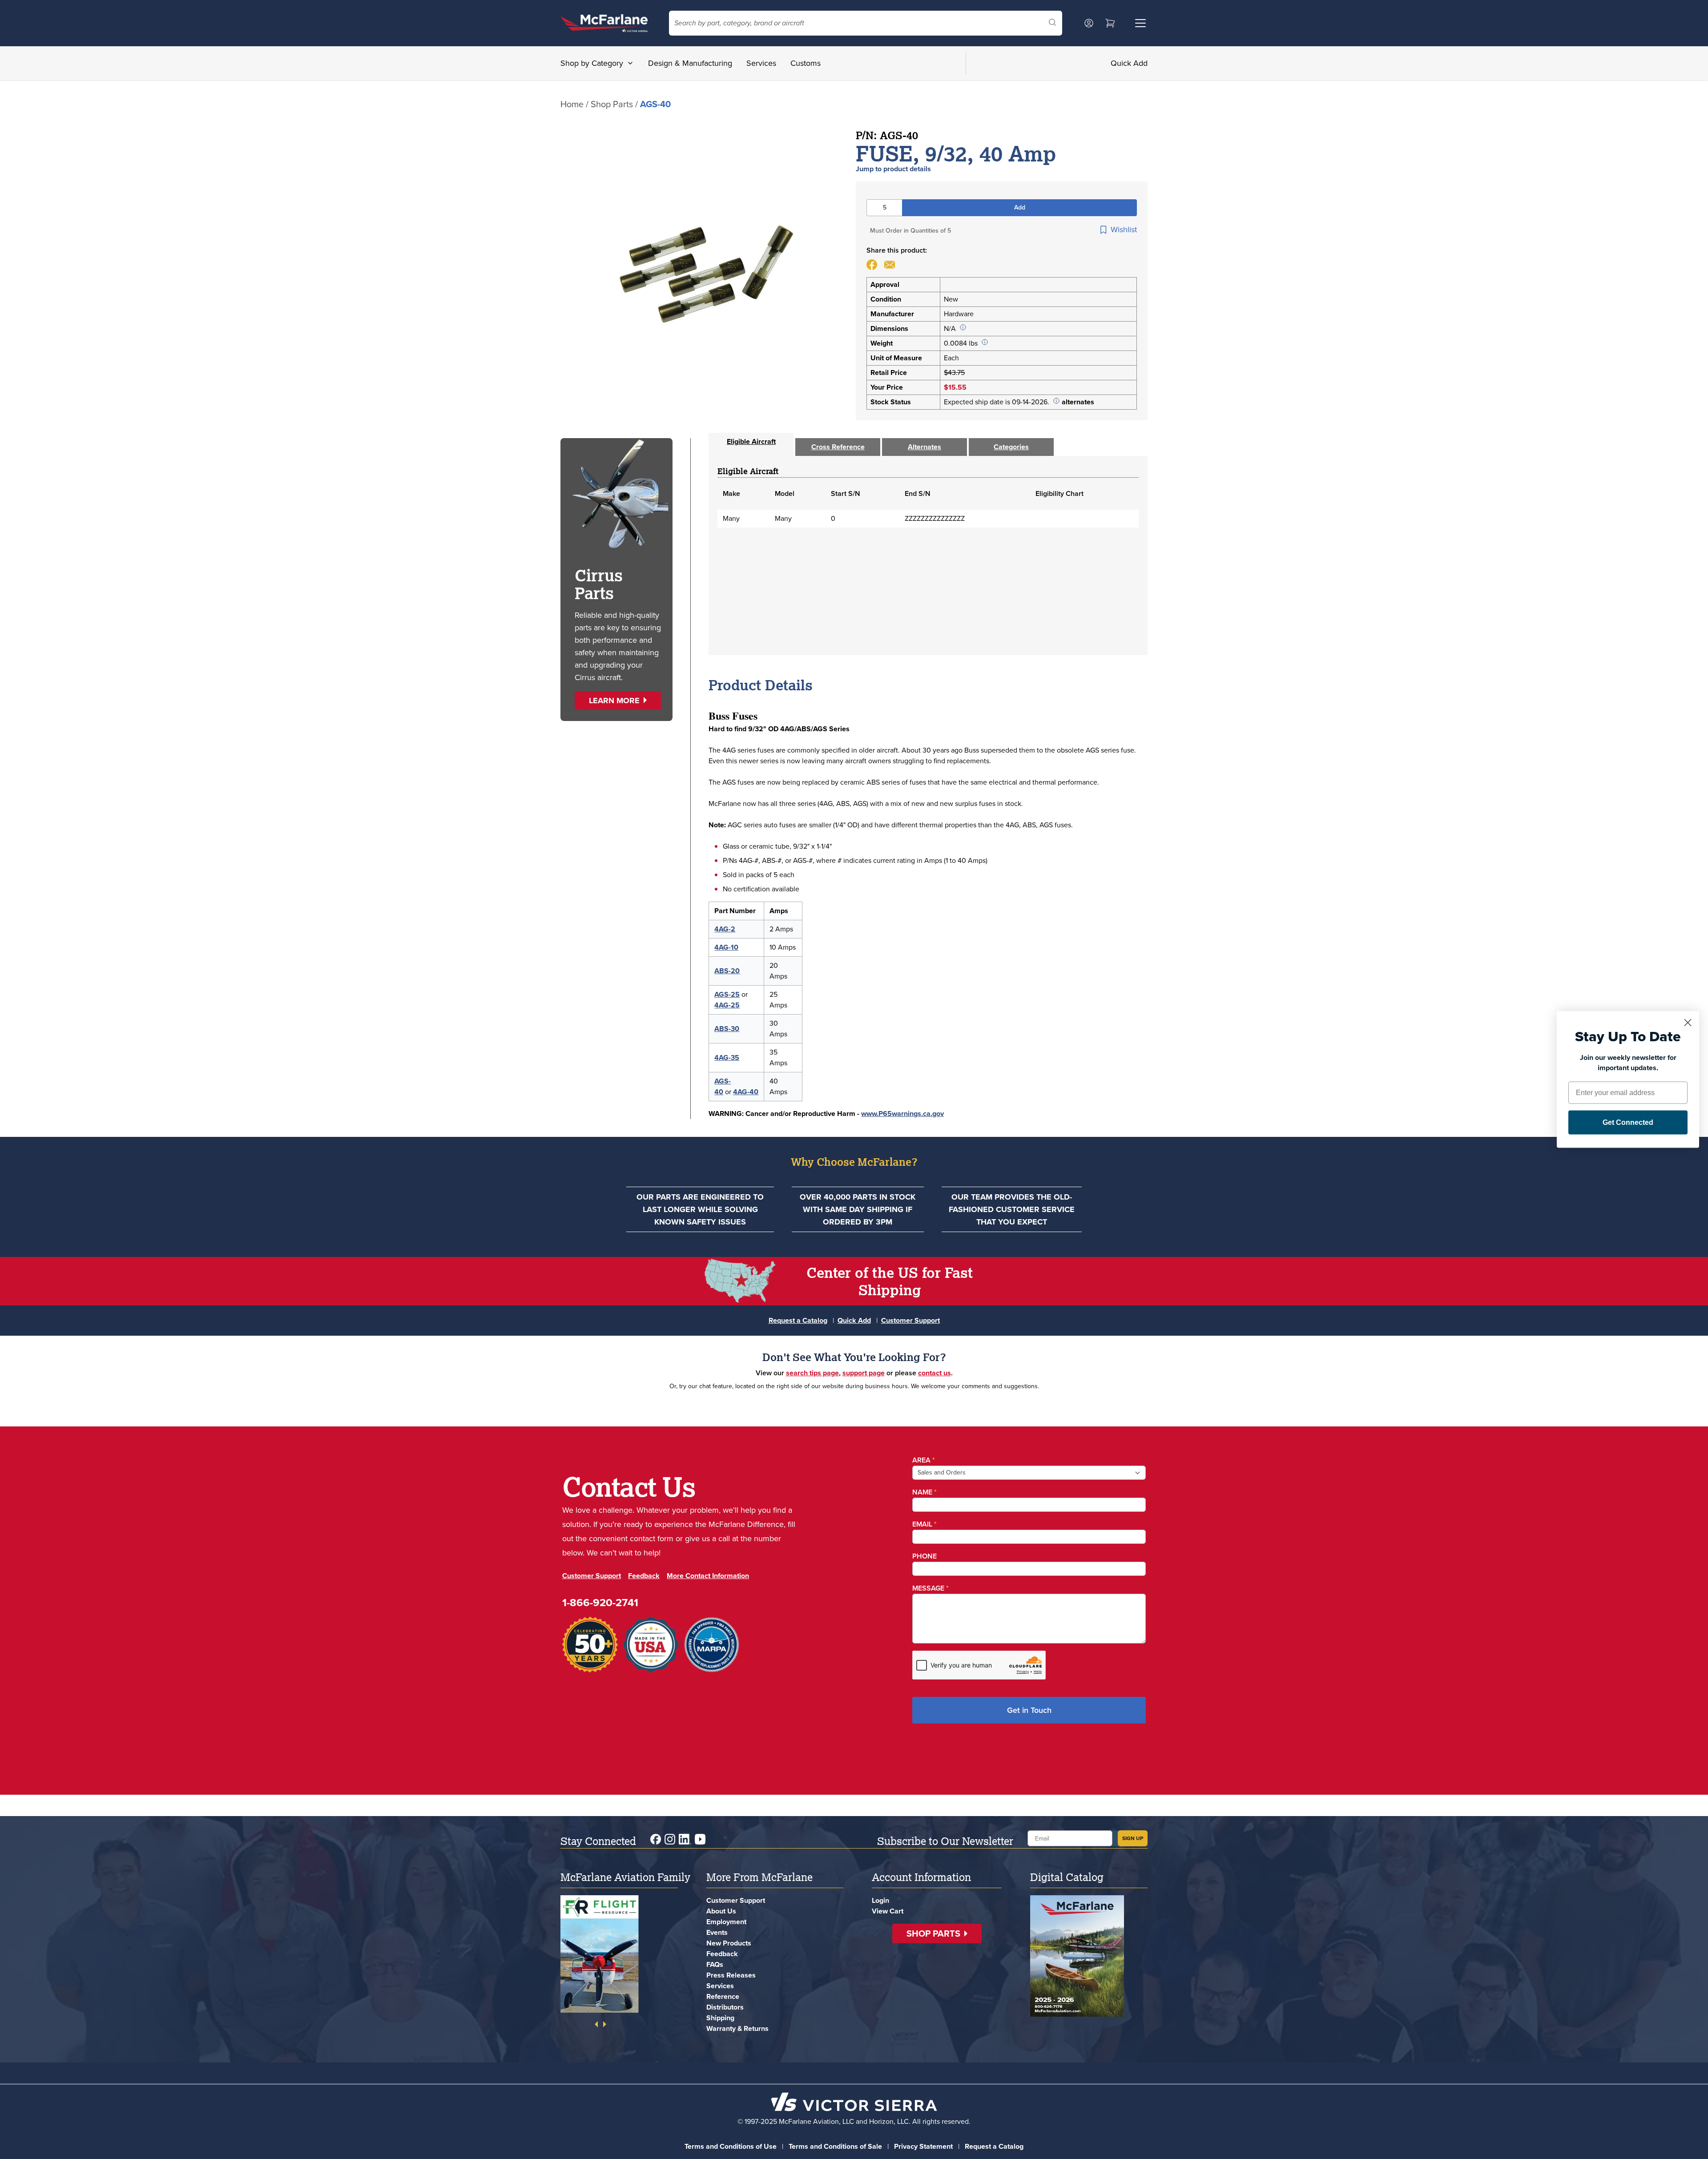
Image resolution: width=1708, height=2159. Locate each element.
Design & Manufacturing (690, 63)
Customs (806, 63)
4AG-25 (727, 1005)
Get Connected (1628, 1122)
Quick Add (1129, 63)
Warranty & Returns (737, 2028)
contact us (935, 1373)
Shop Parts (612, 104)
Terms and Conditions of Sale (835, 2146)
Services (761, 63)
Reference (723, 1996)
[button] (618, 701)
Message (931, 1588)
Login (880, 1900)
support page (864, 1373)
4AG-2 (725, 929)
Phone (924, 1556)
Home (572, 104)
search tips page (812, 1373)
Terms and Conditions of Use (731, 2146)
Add (1020, 207)
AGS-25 (727, 994)
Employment (726, 1922)
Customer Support (910, 1320)
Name (924, 1492)
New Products (729, 1943)
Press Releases (731, 1975)
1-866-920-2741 (600, 1603)
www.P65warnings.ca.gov (902, 1114)
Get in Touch (1029, 1710)
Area (924, 1460)
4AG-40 (746, 1092)
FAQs (715, 1964)
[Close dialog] (1688, 1023)
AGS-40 (723, 1086)
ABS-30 (727, 1029)
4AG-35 (727, 1057)
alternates (1078, 402)
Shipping (720, 2018)
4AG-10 (726, 947)
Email (924, 1524)
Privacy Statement (923, 2146)
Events (717, 1932)
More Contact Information (708, 1576)
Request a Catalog (798, 1320)
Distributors (725, 2007)
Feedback (644, 1576)
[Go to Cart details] (1110, 23)
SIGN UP (1133, 1838)
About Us (721, 1911)
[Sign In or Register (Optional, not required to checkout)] (1089, 23)
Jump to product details (893, 169)
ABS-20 (727, 971)
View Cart (888, 1911)
